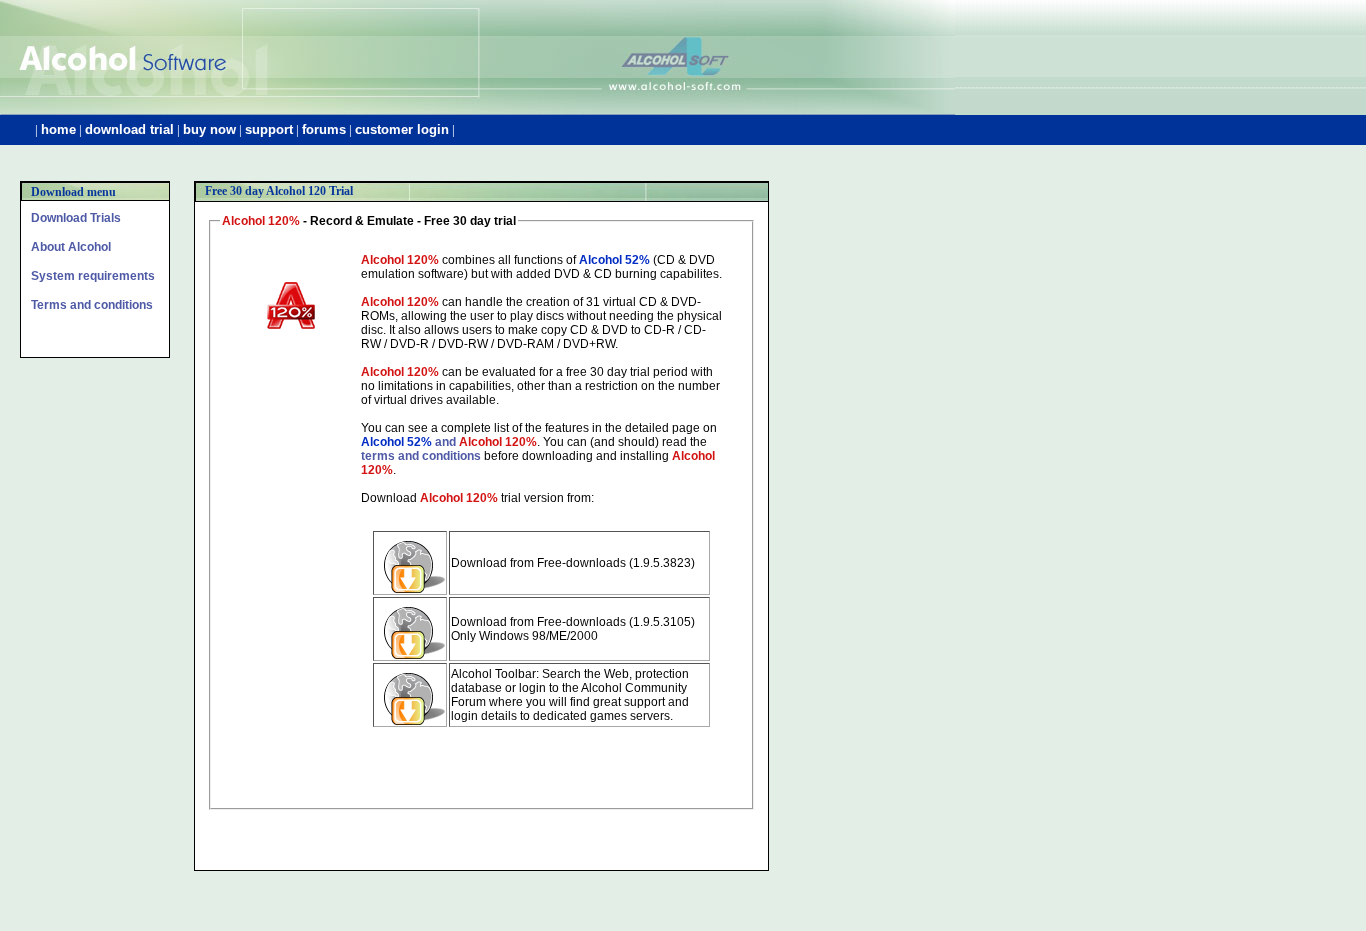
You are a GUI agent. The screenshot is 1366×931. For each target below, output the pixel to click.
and (449, 442)
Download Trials (76, 218)
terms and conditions (421, 456)
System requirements (93, 276)
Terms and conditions (92, 305)
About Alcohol (71, 247)
